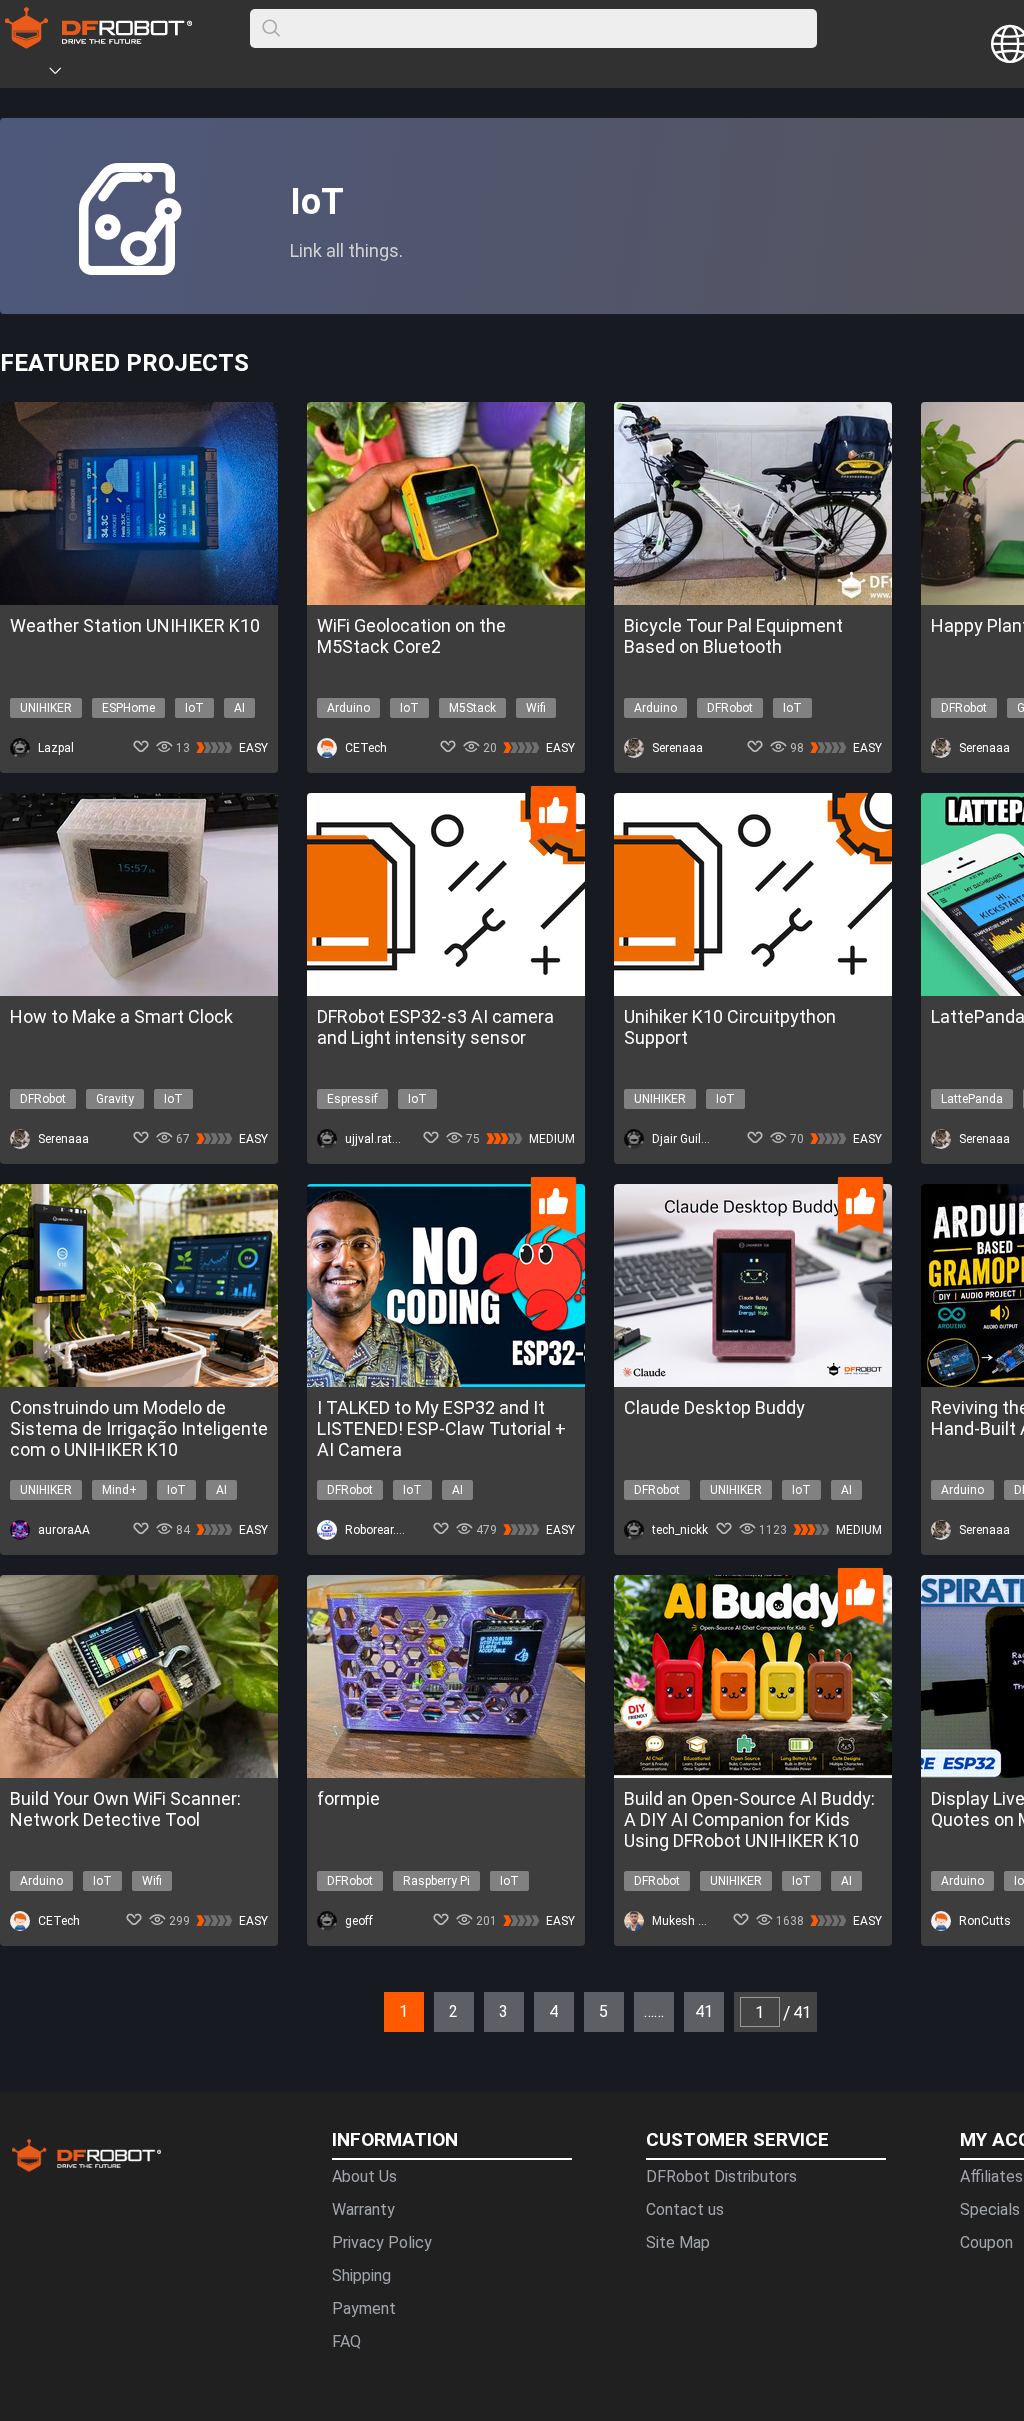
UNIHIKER (46, 708)
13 (160, 2001)
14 (180, 2001)
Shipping (361, 2275)
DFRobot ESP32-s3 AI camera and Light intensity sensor (435, 1027)
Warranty (363, 2209)
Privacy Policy (382, 2242)
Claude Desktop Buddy (714, 1407)
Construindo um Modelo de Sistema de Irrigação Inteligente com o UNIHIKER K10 (139, 1428)
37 (640, 2001)
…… (654, 2011)
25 (400, 2001)
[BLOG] (167, 74)
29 (480, 2001)
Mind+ (119, 1490)
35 (600, 2001)
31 (520, 2001)
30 (500, 2001)
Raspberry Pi (436, 1881)
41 (720, 2001)
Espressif (352, 1099)
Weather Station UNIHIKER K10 (135, 625)
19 (280, 2001)
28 (460, 2001)
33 (560, 2001)
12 (140, 2001)
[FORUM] (107, 74)
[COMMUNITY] (67, 74)
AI (239, 708)
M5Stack (472, 708)
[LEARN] (197, 74)
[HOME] (27, 74)
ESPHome (128, 708)
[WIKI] (137, 74)
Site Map (678, 2242)
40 (700, 2001)
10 (100, 2001)
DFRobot (730, 708)
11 (120, 2001)
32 (540, 2001)
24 (380, 2001)
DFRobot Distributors (721, 2176)
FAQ (346, 2341)
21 (320, 2001)
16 (220, 2001)
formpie (348, 1798)
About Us (364, 2176)
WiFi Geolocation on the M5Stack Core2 (411, 636)
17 (240, 2001)
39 (680, 2001)
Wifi (536, 708)
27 (440, 2001)
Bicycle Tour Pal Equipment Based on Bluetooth (733, 636)
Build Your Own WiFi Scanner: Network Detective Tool (125, 1809)
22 (340, 2001)
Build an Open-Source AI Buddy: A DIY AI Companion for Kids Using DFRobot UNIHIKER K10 (749, 1819)
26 (420, 2001)
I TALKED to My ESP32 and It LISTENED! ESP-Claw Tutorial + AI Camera (441, 1428)
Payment (364, 2308)
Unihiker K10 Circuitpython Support (730, 1027)
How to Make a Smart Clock (121, 1016)
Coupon (986, 2242)
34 (580, 2001)
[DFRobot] (98, 42)
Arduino (348, 708)
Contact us (685, 2209)
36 (620, 2001)
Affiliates (991, 2176)
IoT (194, 708)
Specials (990, 2209)
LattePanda (972, 1099)
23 (360, 2001)
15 (200, 2001)
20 (300, 2001)
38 (660, 2001)
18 (260, 2001)
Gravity (115, 1099)
